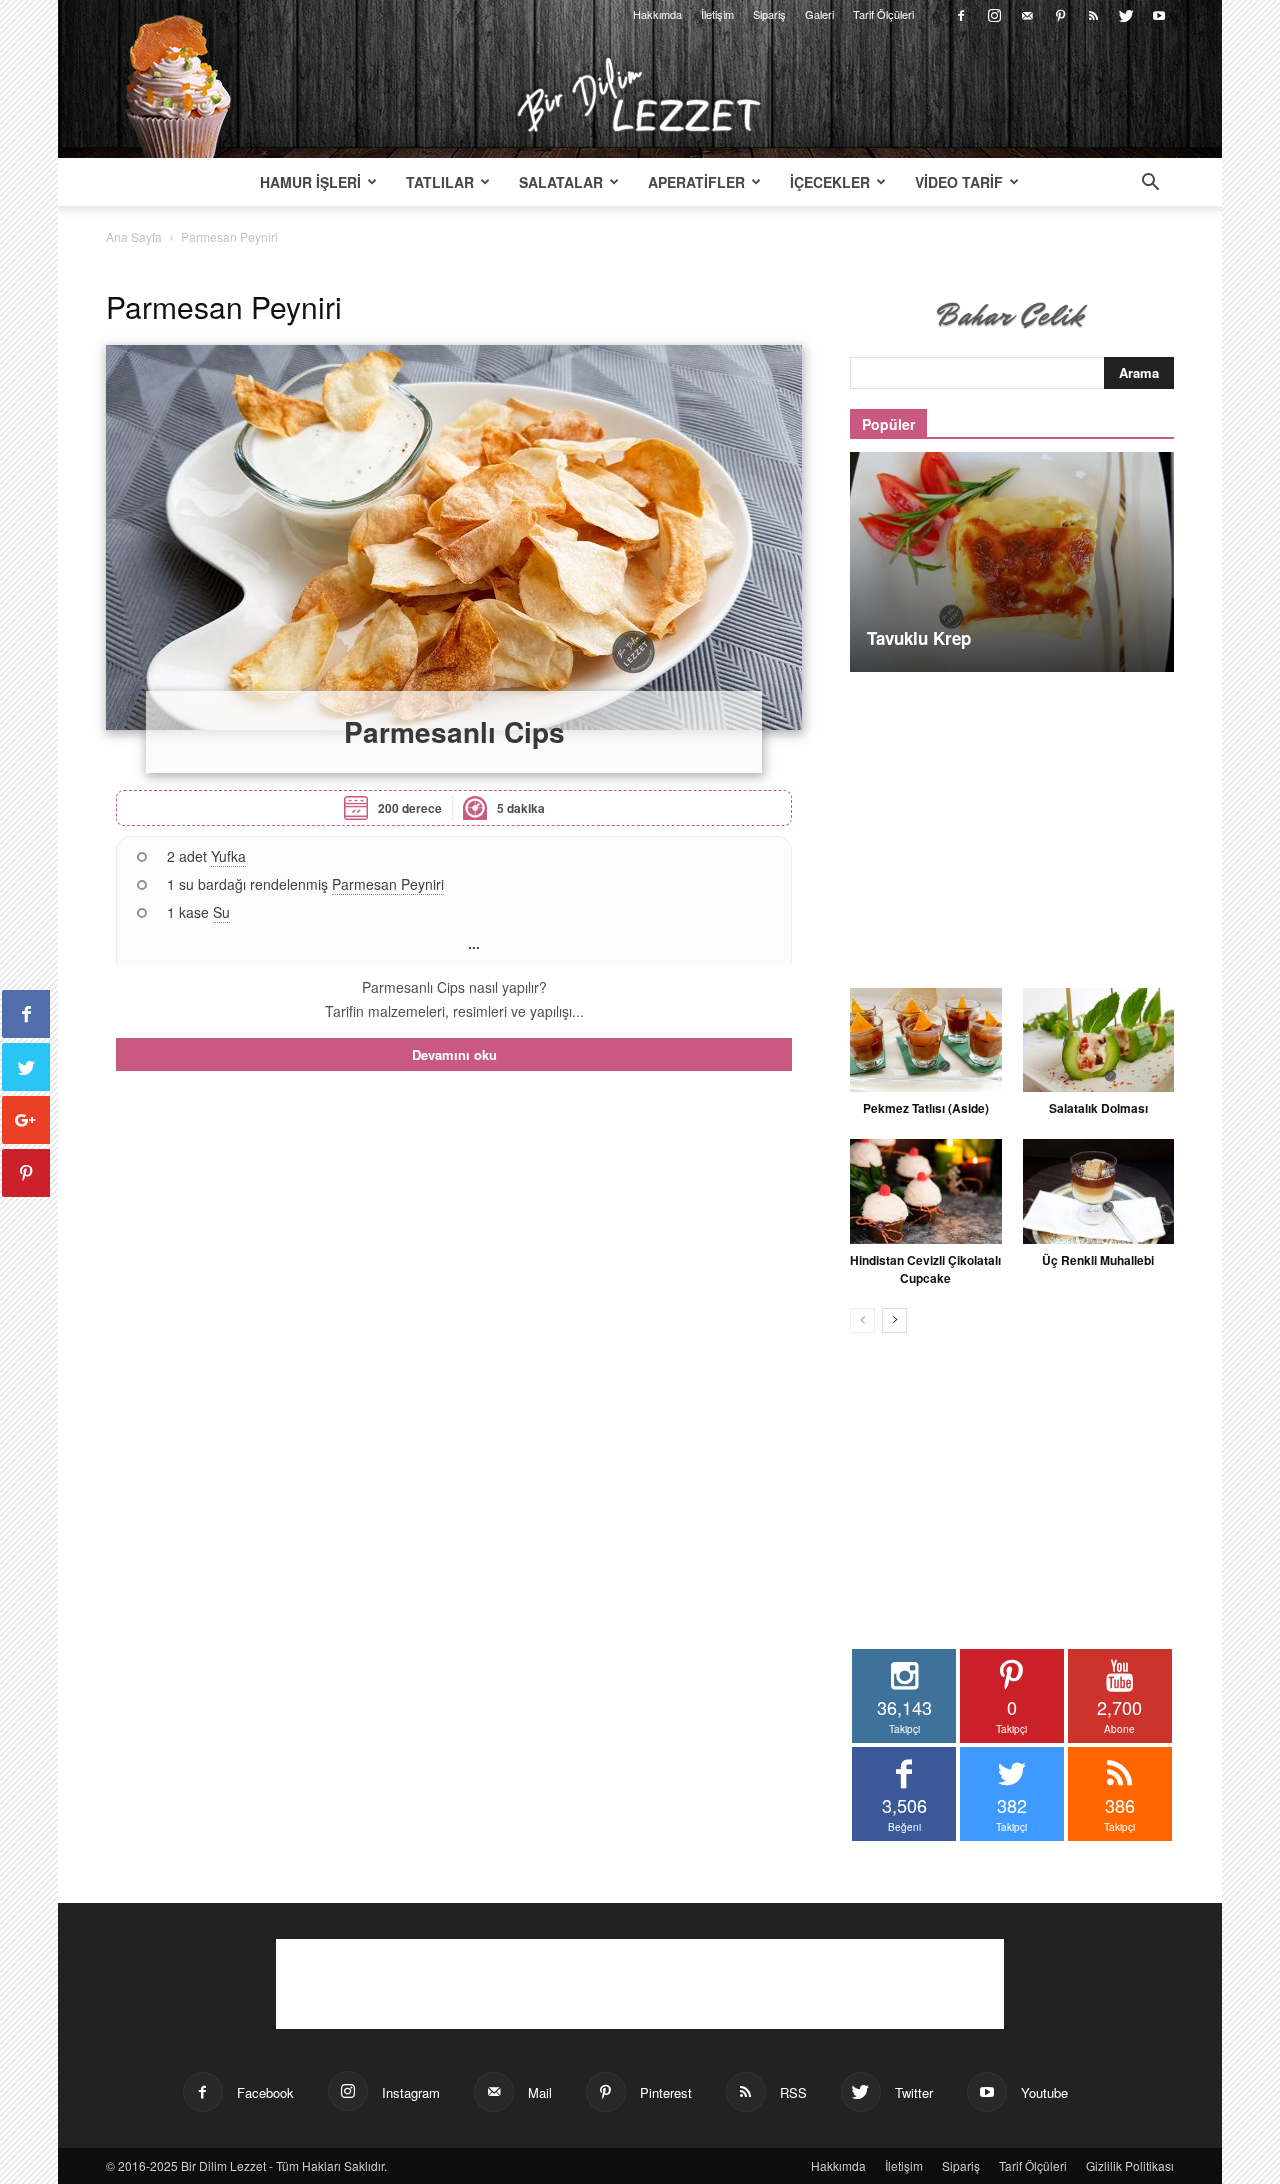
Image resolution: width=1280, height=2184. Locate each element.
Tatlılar (440, 182)
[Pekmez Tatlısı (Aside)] (926, 1040)
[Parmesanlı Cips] (454, 537)
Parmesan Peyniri (388, 884)
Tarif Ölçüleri (883, 14)
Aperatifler (696, 182)
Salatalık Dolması (1098, 1108)
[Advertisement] (1012, 819)
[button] (1150, 184)
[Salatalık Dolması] (1099, 1040)
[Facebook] (961, 14)
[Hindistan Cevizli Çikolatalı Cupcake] (926, 1191)
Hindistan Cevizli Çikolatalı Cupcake (925, 1269)
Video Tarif (959, 182)
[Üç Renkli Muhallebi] (1099, 1191)
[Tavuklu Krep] (1012, 562)
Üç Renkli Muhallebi (1098, 1260)
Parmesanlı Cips (454, 731)
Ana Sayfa (134, 236)
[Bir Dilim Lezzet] (640, 95)
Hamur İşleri (310, 182)
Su (221, 912)
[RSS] (1093, 14)
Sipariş (769, 14)
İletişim (717, 14)
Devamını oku (454, 1054)
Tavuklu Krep (919, 638)
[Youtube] (1159, 14)
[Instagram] (994, 14)
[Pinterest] (1060, 14)
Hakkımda (657, 14)
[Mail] (1027, 14)
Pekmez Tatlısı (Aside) (926, 1108)
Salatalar (561, 182)
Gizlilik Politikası (1130, 2165)
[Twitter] (1126, 14)
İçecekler (830, 182)
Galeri (819, 14)
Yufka (228, 856)
